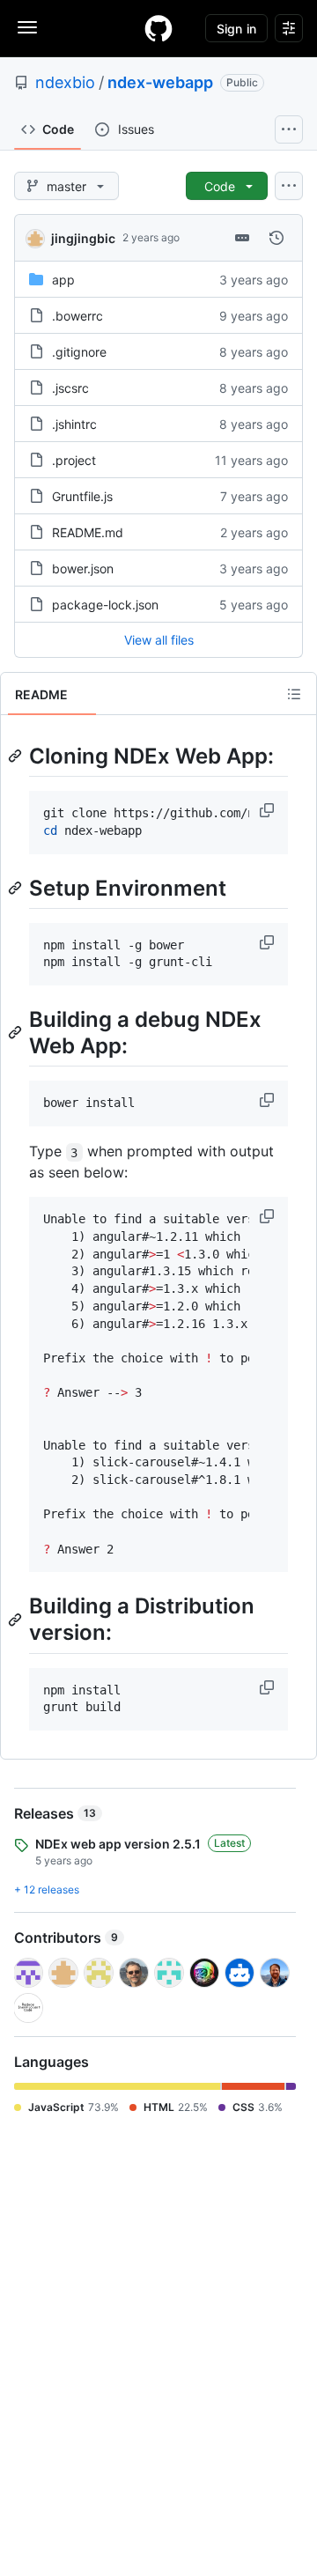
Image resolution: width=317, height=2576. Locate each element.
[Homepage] (158, 28)
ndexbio (65, 82)
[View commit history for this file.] (276, 238)
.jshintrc (74, 424)
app (63, 280)
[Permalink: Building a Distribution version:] (17, 1620)
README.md (88, 532)
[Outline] (294, 694)
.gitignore (79, 352)
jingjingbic (83, 238)
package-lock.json (105, 605)
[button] (269, 810)
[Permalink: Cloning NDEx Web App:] (17, 756)
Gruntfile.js (82, 496)
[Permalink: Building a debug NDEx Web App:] (17, 1032)
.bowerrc (77, 316)
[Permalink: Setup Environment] (17, 888)
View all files (159, 640)
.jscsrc (70, 388)
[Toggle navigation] (27, 27)
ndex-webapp (160, 82)
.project (74, 460)
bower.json (83, 568)
